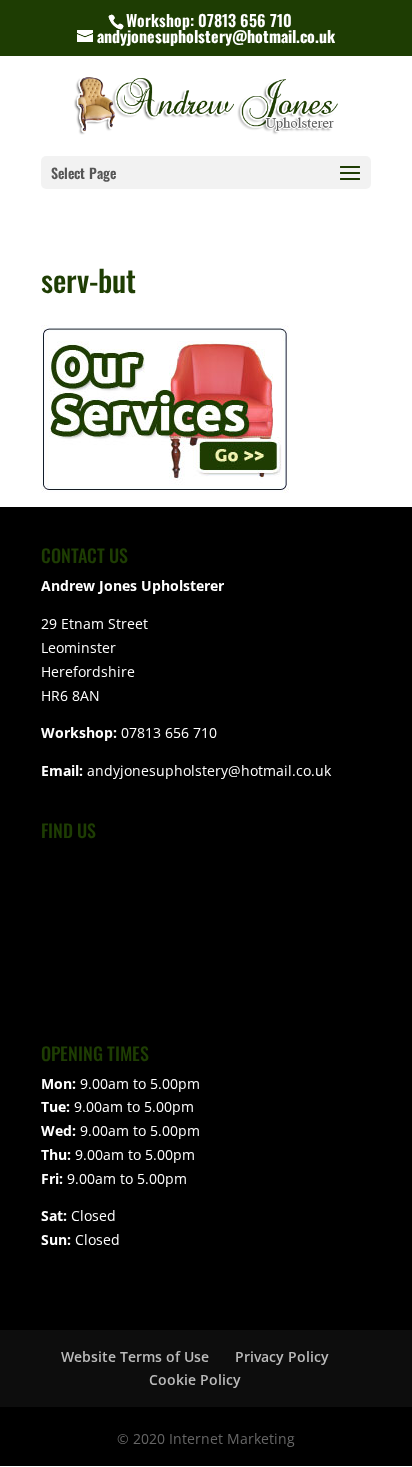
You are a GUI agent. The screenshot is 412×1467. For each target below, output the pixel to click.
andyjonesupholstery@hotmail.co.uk (209, 770)
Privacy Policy (282, 1356)
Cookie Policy (195, 1379)
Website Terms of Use (135, 1356)
